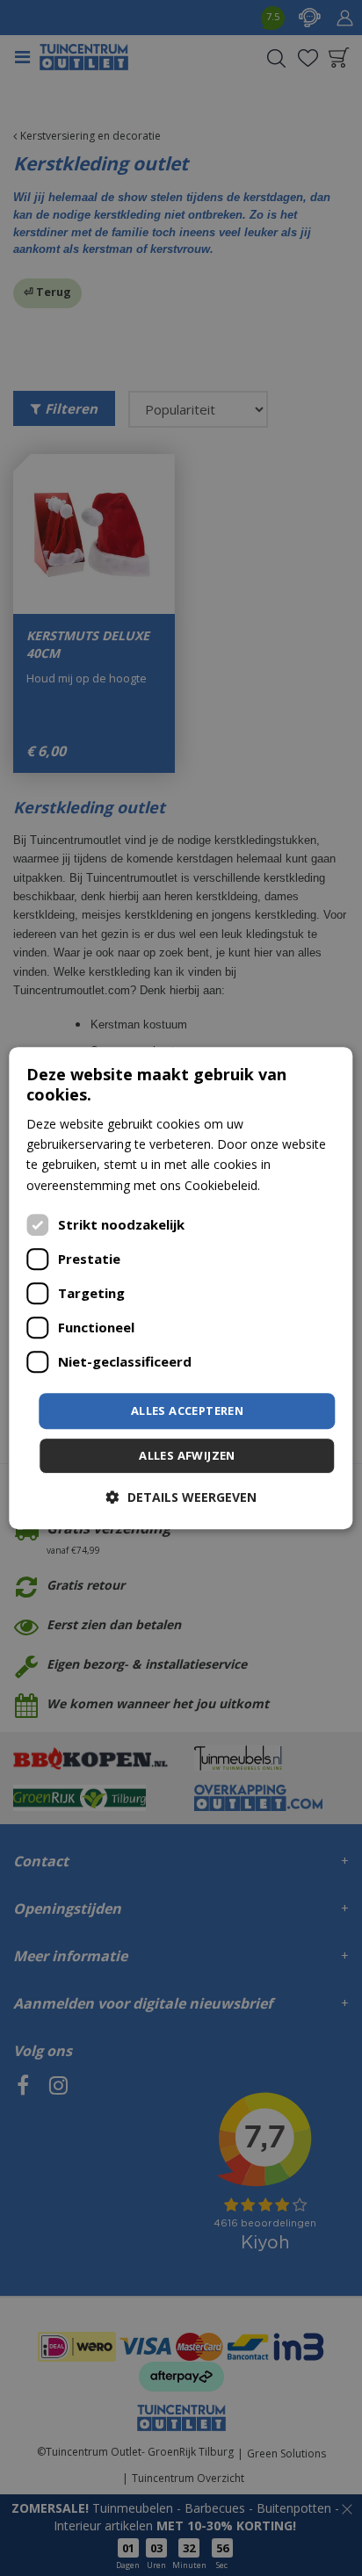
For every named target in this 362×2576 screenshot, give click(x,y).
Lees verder (297, 1185)
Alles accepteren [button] (187, 1411)
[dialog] (181, 1288)
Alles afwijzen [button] (187, 1455)
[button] (181, 1497)
